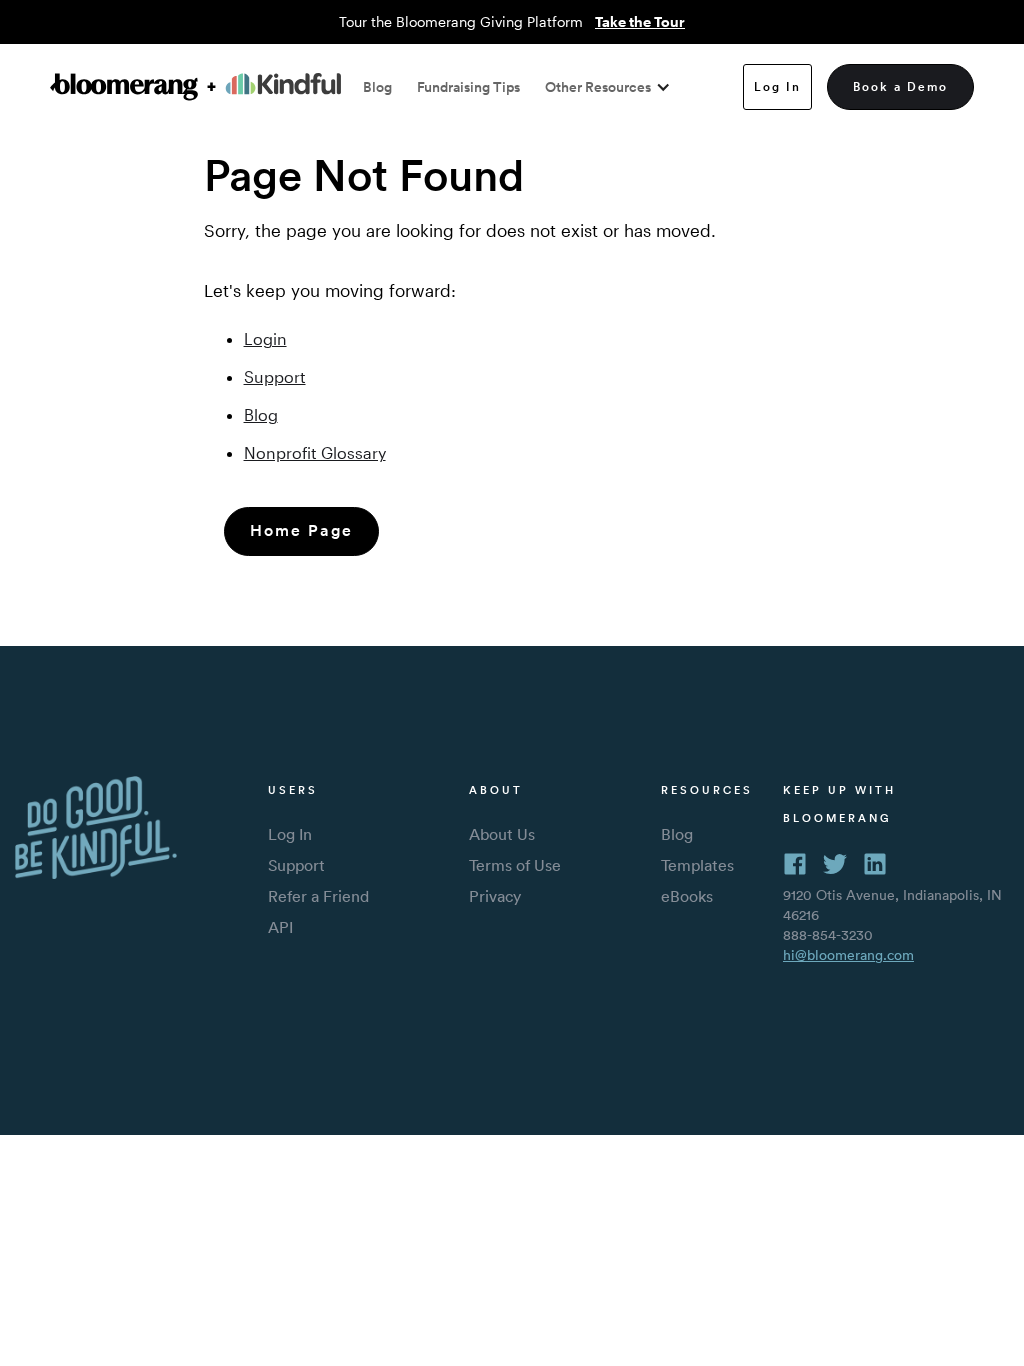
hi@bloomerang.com (848, 955)
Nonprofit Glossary (315, 452)
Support (275, 376)
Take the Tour (640, 21)
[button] (603, 87)
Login (265, 338)
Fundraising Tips (468, 87)
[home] (195, 86)
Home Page (301, 530)
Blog (377, 87)
